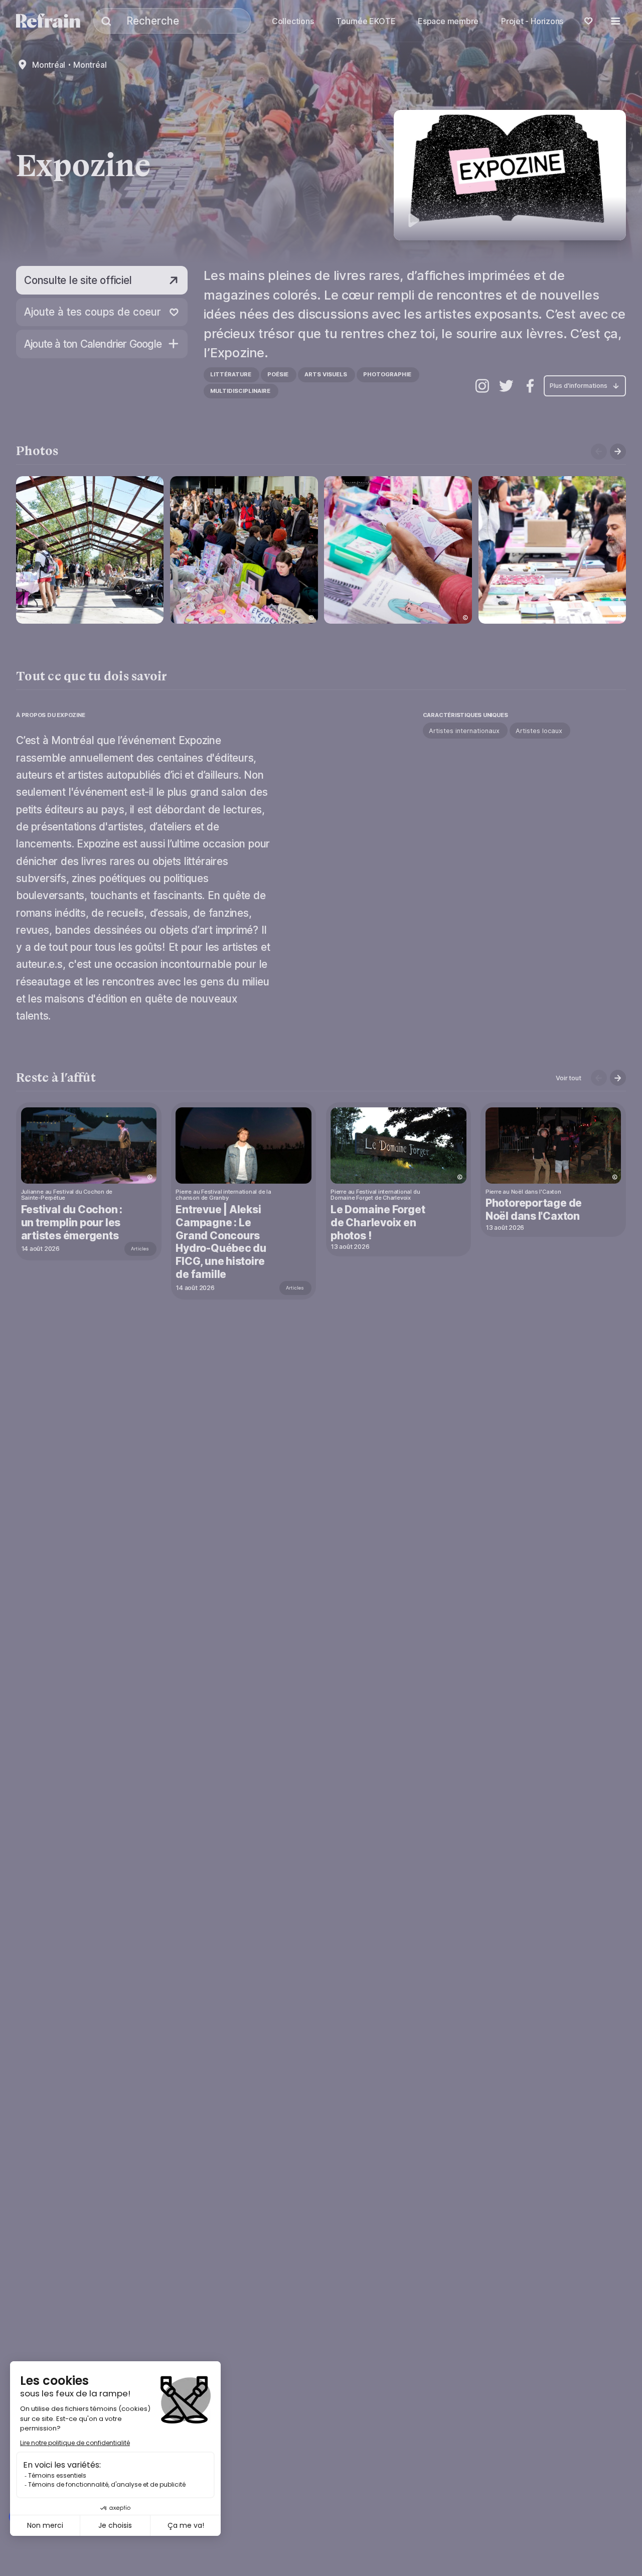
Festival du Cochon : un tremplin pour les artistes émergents (72, 1223)
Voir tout (568, 1078)
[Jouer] (510, 175)
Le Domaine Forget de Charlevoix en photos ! (378, 1223)
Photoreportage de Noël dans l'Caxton (534, 1209)
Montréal (49, 65)
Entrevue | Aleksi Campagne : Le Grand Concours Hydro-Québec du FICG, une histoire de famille (221, 1242)
